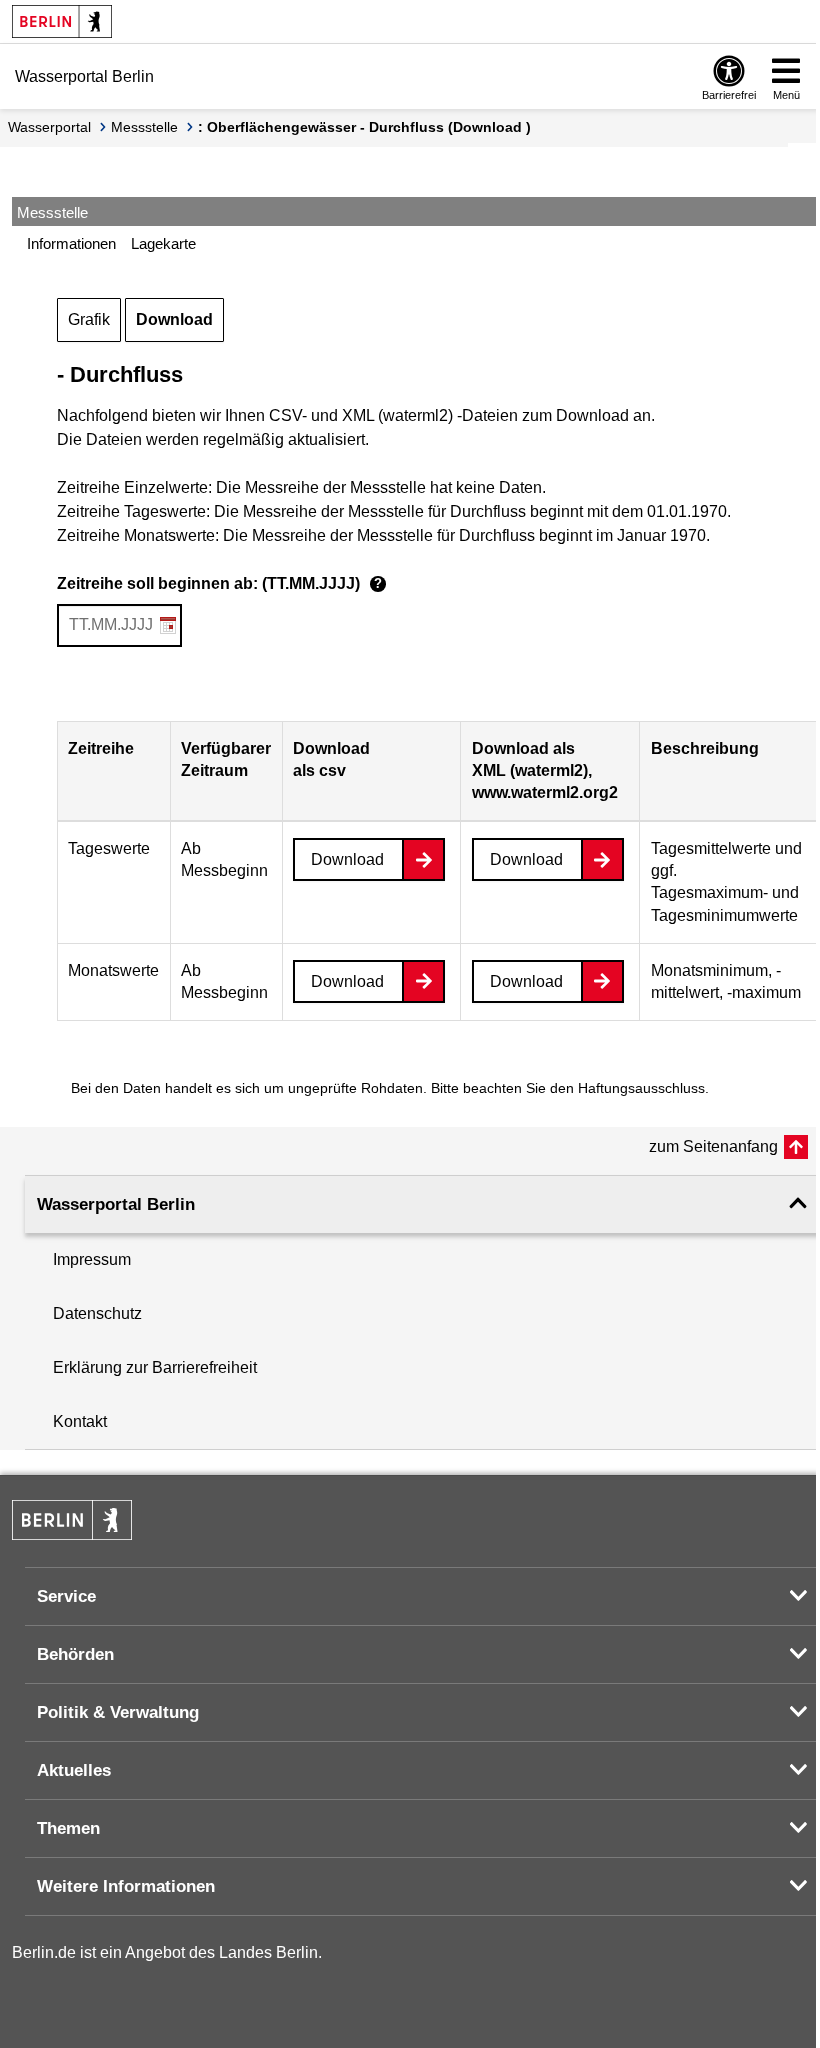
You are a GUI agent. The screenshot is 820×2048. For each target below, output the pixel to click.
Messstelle (144, 127)
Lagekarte (163, 243)
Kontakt (80, 1421)
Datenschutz (97, 1313)
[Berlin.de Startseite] (62, 21)
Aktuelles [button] (74, 1770)
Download (174, 319)
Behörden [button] (75, 1654)
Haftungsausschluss (641, 1088)
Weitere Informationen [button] (126, 1886)
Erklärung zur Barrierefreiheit (155, 1367)
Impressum (92, 1259)
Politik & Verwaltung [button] (118, 1712)
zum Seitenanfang (713, 1146)
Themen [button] (68, 1828)
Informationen (71, 243)
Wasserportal (49, 127)
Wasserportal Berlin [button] (116, 1204)
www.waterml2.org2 (545, 792)
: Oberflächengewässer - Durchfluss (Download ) (364, 127)
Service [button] (66, 1596)
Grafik (89, 319)
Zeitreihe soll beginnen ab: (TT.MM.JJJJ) (219, 583)
